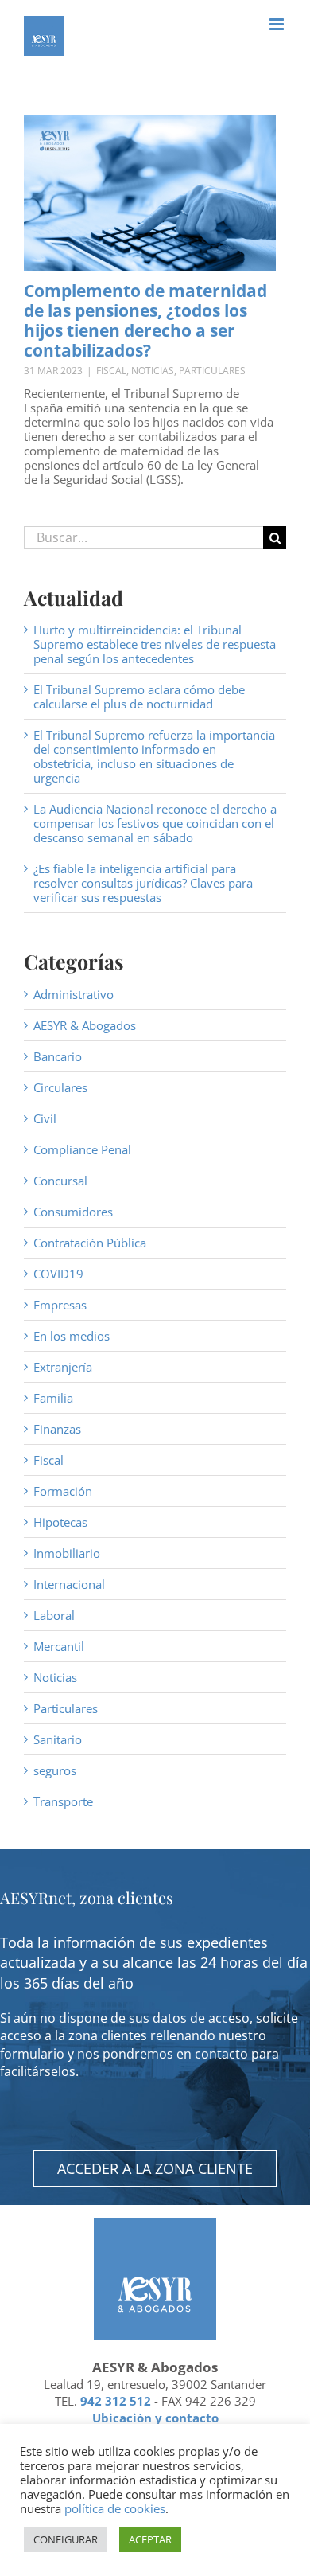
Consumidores (73, 1212)
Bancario (58, 1056)
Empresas (60, 1305)
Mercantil (59, 1646)
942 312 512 (116, 2401)
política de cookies (115, 2508)
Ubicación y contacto (155, 2418)
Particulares (212, 371)
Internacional (69, 1584)
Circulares (60, 1087)
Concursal (60, 1181)
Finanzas (57, 1429)
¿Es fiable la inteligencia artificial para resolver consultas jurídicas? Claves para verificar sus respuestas (143, 883)
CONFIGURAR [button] (66, 2539)
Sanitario (58, 1739)
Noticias (153, 371)
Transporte (63, 1801)
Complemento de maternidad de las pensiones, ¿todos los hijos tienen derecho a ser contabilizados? (145, 321)
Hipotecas (60, 1522)
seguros (55, 1770)
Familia (53, 1398)
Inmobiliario (67, 1553)
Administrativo (74, 994)
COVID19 (58, 1274)
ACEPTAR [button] (150, 2539)
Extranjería (63, 1367)
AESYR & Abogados (85, 1025)
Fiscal (111, 371)
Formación (63, 1491)
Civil (45, 1118)
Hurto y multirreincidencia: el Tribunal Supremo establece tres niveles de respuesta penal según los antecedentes (155, 644)
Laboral (54, 1615)
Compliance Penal (82, 1149)
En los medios (72, 1336)
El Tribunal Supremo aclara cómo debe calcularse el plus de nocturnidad (139, 697)
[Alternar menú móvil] (278, 24)
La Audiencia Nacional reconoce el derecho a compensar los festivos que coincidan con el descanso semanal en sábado (155, 823)
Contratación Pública (90, 1243)
